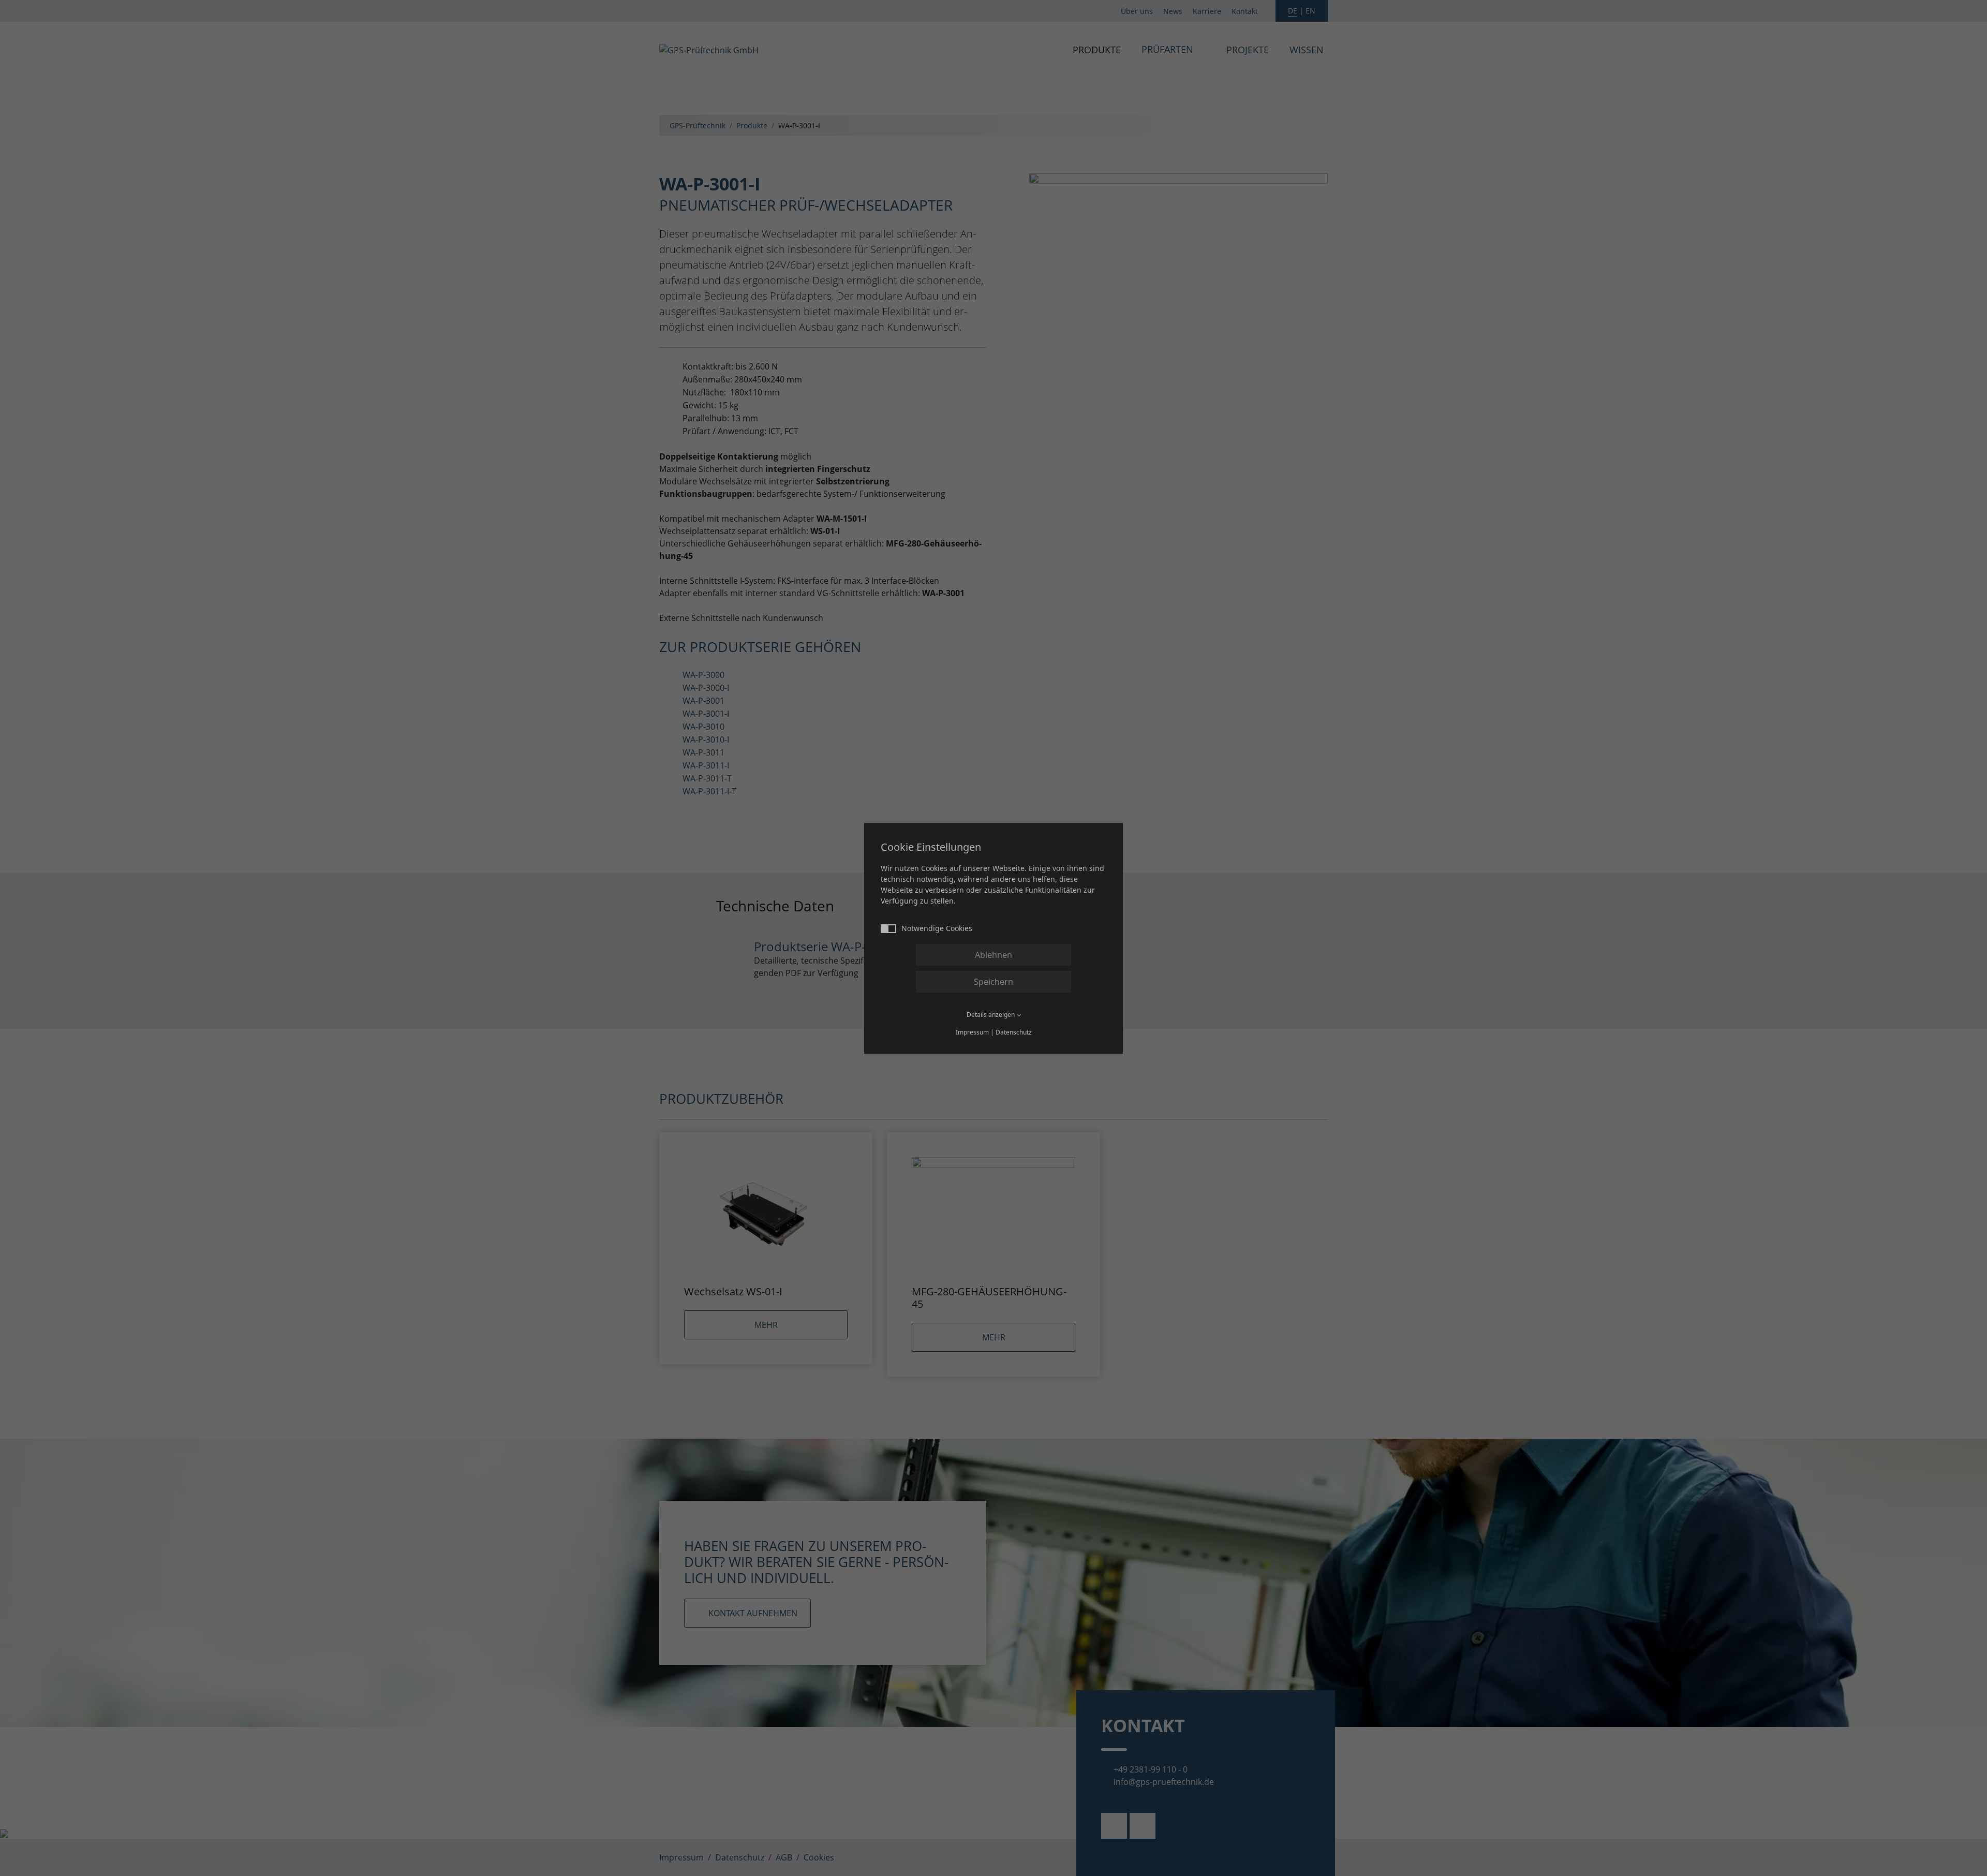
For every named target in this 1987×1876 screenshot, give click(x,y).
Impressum (972, 1032)
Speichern (993, 982)
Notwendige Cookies (937, 928)
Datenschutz (1014, 1032)
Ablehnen (993, 955)
